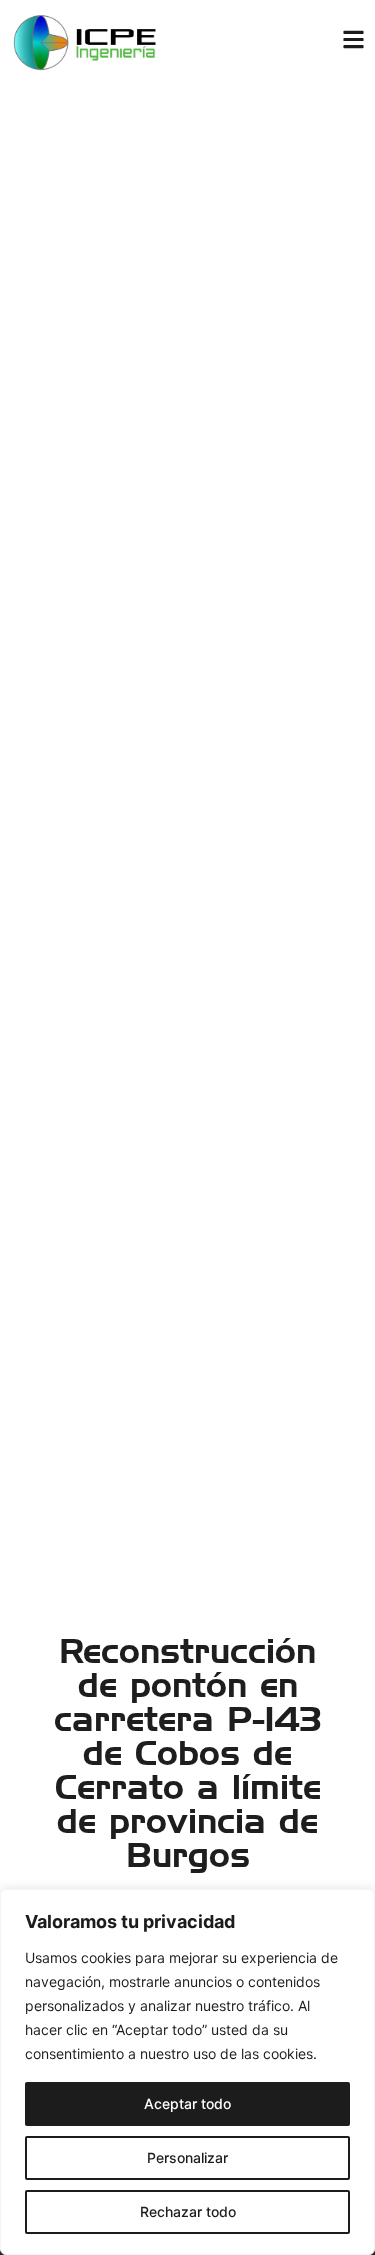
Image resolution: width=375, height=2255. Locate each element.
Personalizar (187, 2157)
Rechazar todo (188, 2211)
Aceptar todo (187, 2103)
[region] (187, 2072)
